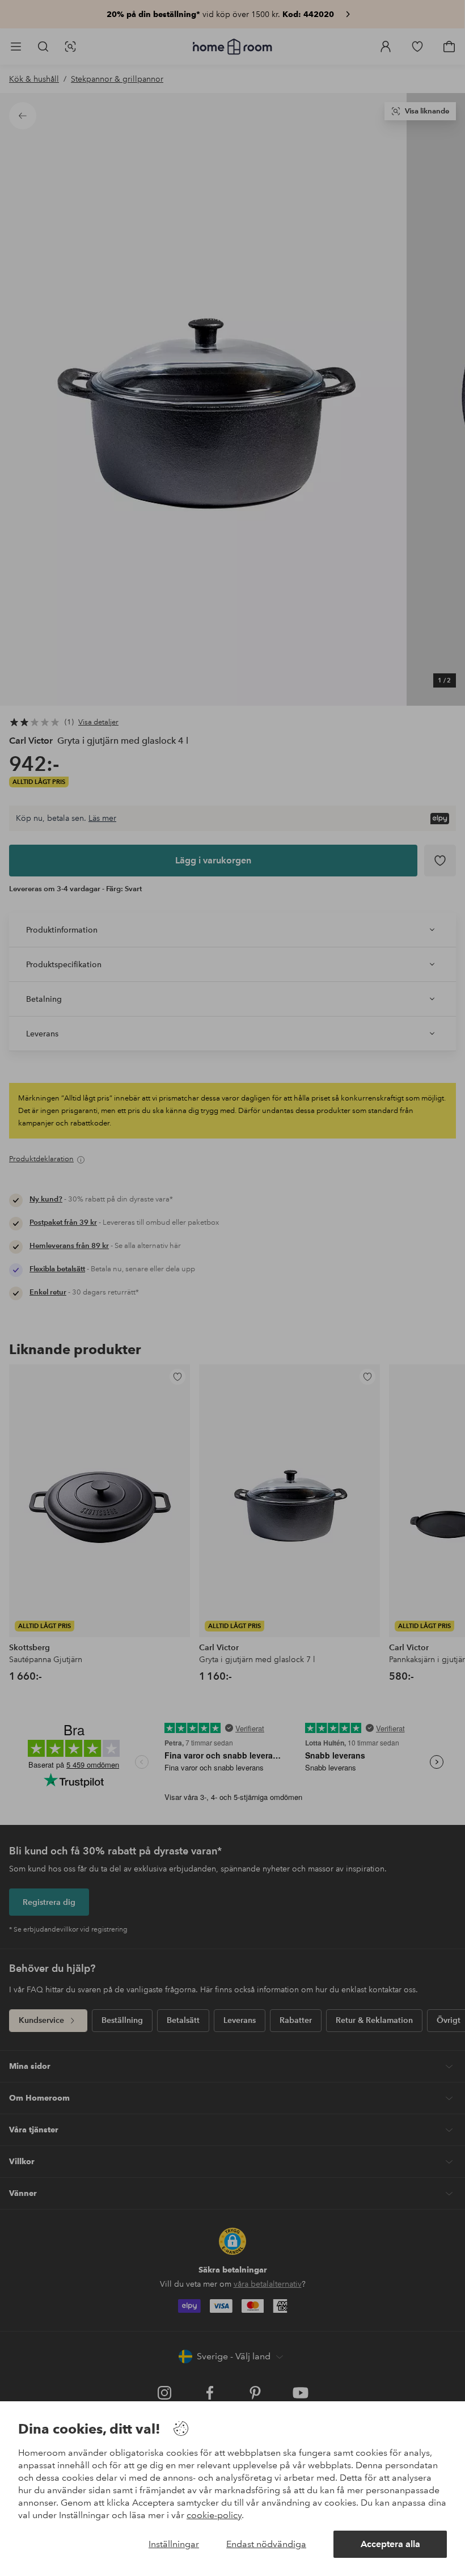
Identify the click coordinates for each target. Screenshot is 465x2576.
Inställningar (174, 2544)
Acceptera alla (390, 2544)
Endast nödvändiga (266, 2544)
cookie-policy (214, 2515)
